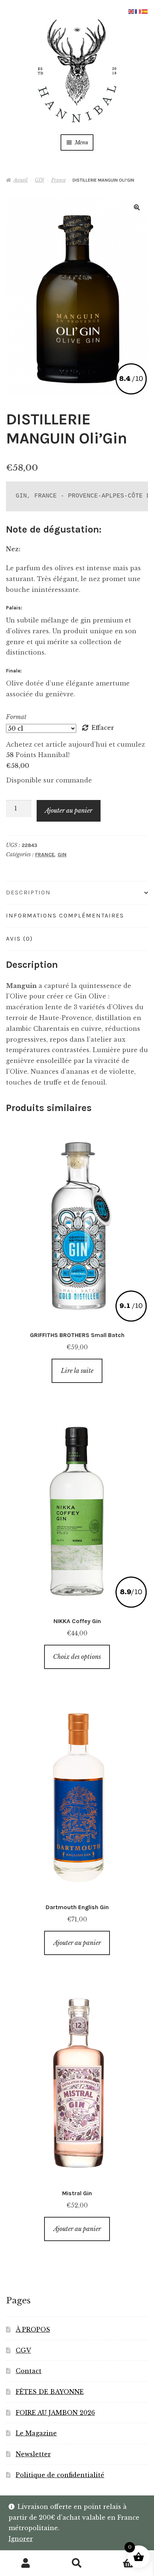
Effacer (103, 728)
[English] (132, 11)
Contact (29, 2371)
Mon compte (26, 2563)
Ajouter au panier (69, 810)
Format (16, 717)
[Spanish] (145, 11)
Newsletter (33, 2454)
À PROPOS (33, 2329)
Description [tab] (28, 892)
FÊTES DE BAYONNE (50, 2392)
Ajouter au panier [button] (77, 1943)
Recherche (77, 2563)
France (58, 180)
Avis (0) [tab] (19, 939)
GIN (39, 180)
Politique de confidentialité (60, 2475)
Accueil (21, 180)
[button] (137, 207)
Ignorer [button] (21, 2539)
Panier (119, 2557)
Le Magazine (36, 2433)
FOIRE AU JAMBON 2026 (55, 2413)
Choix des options (77, 1657)
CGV (23, 2350)
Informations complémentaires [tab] (65, 915)
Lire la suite (77, 1371)
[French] (138, 11)
